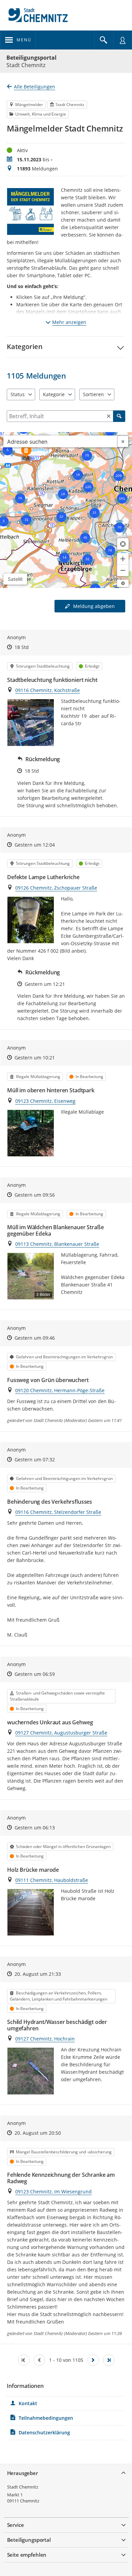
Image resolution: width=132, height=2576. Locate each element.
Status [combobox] (18, 394)
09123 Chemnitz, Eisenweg (45, 1101)
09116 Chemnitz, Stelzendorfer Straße (58, 1512)
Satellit (15, 579)
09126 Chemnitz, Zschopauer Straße (56, 888)
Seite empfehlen (27, 2555)
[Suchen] (119, 416)
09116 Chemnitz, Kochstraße (48, 690)
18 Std (22, 647)
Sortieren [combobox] (93, 394)
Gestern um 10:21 (35, 1058)
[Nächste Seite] (93, 2360)
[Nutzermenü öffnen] (123, 40)
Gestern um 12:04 (35, 845)
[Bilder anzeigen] (31, 722)
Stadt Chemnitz (23, 2487)
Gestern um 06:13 (35, 1828)
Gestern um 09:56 (35, 1195)
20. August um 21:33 (38, 1974)
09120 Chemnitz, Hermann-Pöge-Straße (60, 1390)
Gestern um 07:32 (35, 1459)
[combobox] (60, 441)
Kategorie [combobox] (54, 394)
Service (16, 2525)
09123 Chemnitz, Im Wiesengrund (53, 2192)
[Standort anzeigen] (123, 544)
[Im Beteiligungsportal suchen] (104, 40)
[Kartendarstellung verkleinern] (123, 570)
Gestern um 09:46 (35, 1338)
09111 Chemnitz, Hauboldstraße (52, 1880)
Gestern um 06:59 (35, 1674)
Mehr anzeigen (69, 322)
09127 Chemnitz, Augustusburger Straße (61, 1733)
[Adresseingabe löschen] (123, 441)
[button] (66, 347)
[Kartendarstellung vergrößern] (123, 559)
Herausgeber (23, 2473)
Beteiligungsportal (31, 58)
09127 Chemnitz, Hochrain (45, 2039)
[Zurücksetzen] (109, 416)
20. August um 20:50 (38, 2133)
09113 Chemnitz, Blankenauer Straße (57, 1244)
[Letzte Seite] (109, 2360)
